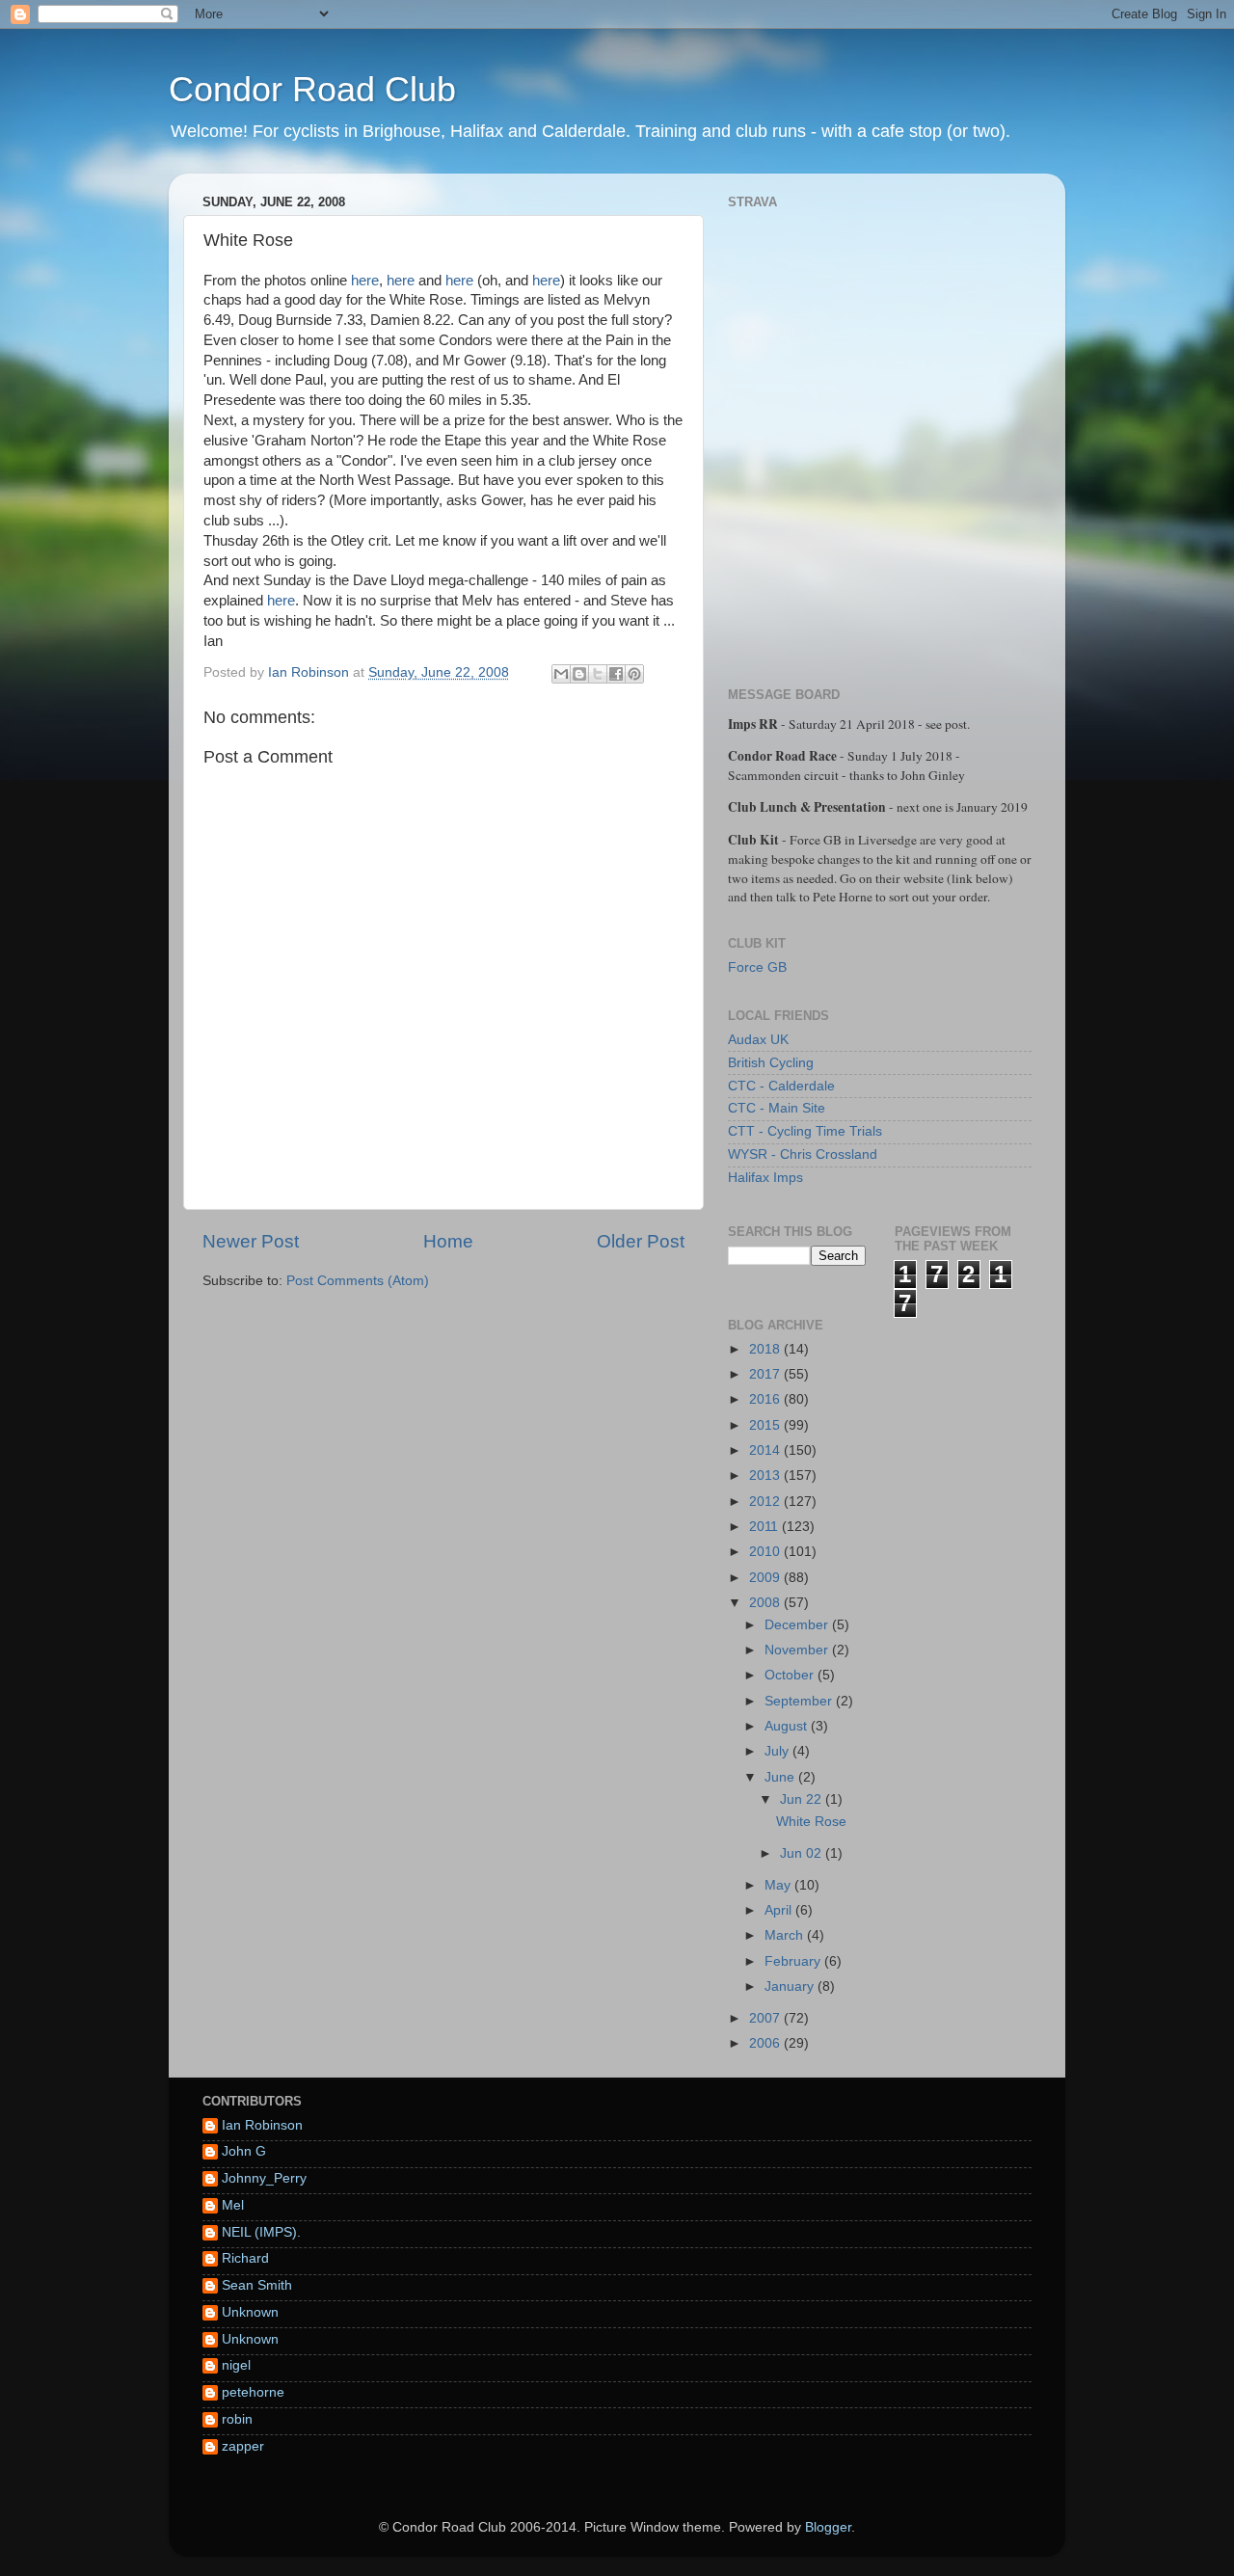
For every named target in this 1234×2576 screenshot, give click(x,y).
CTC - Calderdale (781, 1086)
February (794, 1961)
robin (237, 2419)
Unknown (250, 2312)
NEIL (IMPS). (261, 2232)
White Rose (811, 1822)
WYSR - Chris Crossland (803, 1154)
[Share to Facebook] (616, 674)
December (798, 1625)
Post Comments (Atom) (358, 1281)
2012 (766, 1502)
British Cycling (771, 1063)
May (779, 1885)
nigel (236, 2365)
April (780, 1910)
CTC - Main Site (777, 1108)
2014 (766, 1450)
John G (244, 2151)
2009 (766, 1578)
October (791, 1675)
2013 (766, 1476)
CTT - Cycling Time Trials (805, 1131)
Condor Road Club (312, 89)
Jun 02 (803, 1853)
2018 (766, 1349)
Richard (245, 2258)
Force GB (757, 967)
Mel (233, 2205)
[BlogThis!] (579, 674)
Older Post (641, 1241)
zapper (243, 2446)
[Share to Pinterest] (634, 674)
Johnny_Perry (264, 2178)
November (798, 1650)
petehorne (253, 2392)
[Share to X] (598, 674)
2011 (765, 1527)
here (365, 281)
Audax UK (758, 1040)
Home (448, 1241)
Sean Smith (257, 2285)
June (781, 1777)
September (800, 1701)
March (786, 1935)
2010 (766, 1552)
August (788, 1726)
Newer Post (251, 1241)
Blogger (828, 2527)
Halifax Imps (765, 1178)
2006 (766, 2043)
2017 (766, 1374)
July (778, 1751)
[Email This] (561, 674)
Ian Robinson (262, 2125)
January (791, 1986)
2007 (766, 2018)
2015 (766, 1425)
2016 (766, 1399)
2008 (766, 1603)
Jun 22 (803, 1799)
